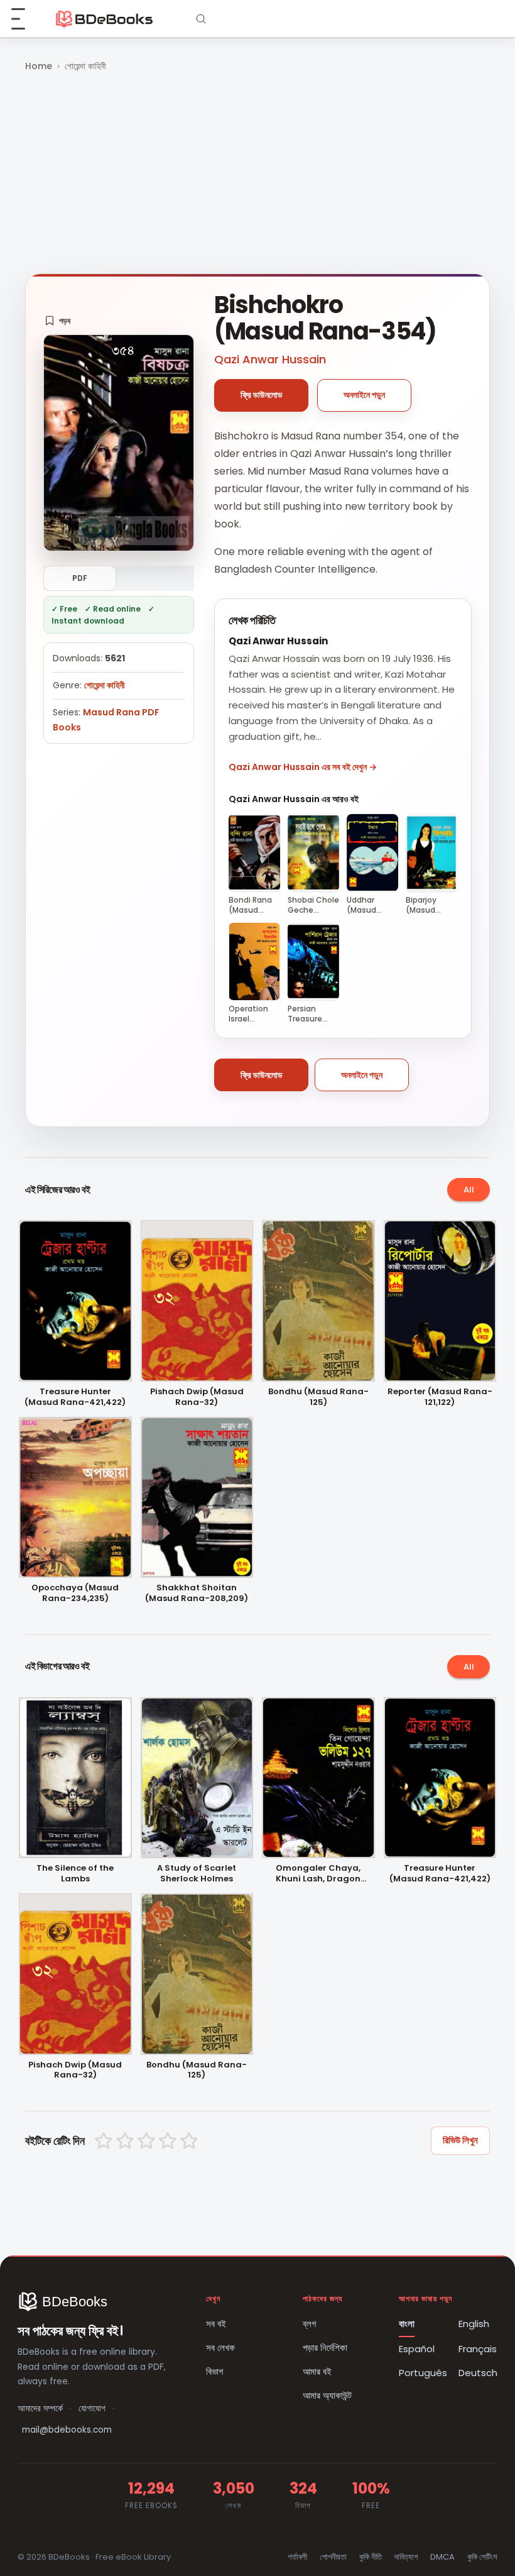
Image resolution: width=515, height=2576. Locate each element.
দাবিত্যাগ (406, 2557)
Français (478, 2349)
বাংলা (407, 2324)
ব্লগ (309, 2324)
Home (39, 66)
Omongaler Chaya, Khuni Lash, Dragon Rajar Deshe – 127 (318, 1874)
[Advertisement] (257, 174)
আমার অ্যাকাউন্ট (327, 2395)
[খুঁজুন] (201, 19)
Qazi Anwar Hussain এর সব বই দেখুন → (303, 767)
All (469, 1190)
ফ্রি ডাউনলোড (262, 395)
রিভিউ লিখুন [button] (460, 2140)
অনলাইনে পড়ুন (364, 395)
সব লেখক (220, 2348)
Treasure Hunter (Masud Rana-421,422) (75, 1397)
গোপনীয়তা (333, 2557)
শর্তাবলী (297, 2557)
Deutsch (478, 2373)
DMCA (442, 2557)
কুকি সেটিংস (482, 2557)
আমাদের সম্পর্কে (40, 2408)
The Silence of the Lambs (75, 1874)
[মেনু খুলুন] (25, 19)
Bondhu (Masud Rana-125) (318, 1397)
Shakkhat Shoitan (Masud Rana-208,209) (197, 1593)
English (474, 2324)
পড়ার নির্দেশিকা (325, 2348)
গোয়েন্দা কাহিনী (85, 66)
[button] (57, 321)
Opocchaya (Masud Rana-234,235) (75, 1593)
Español (417, 2349)
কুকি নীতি (371, 2557)
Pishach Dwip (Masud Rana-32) (197, 1397)
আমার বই (317, 2371)
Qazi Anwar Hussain (270, 359)
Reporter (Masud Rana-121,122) (440, 1397)
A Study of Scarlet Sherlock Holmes (197, 1874)
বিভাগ (214, 2371)
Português (423, 2373)
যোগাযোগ (92, 2408)
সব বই (216, 2324)
